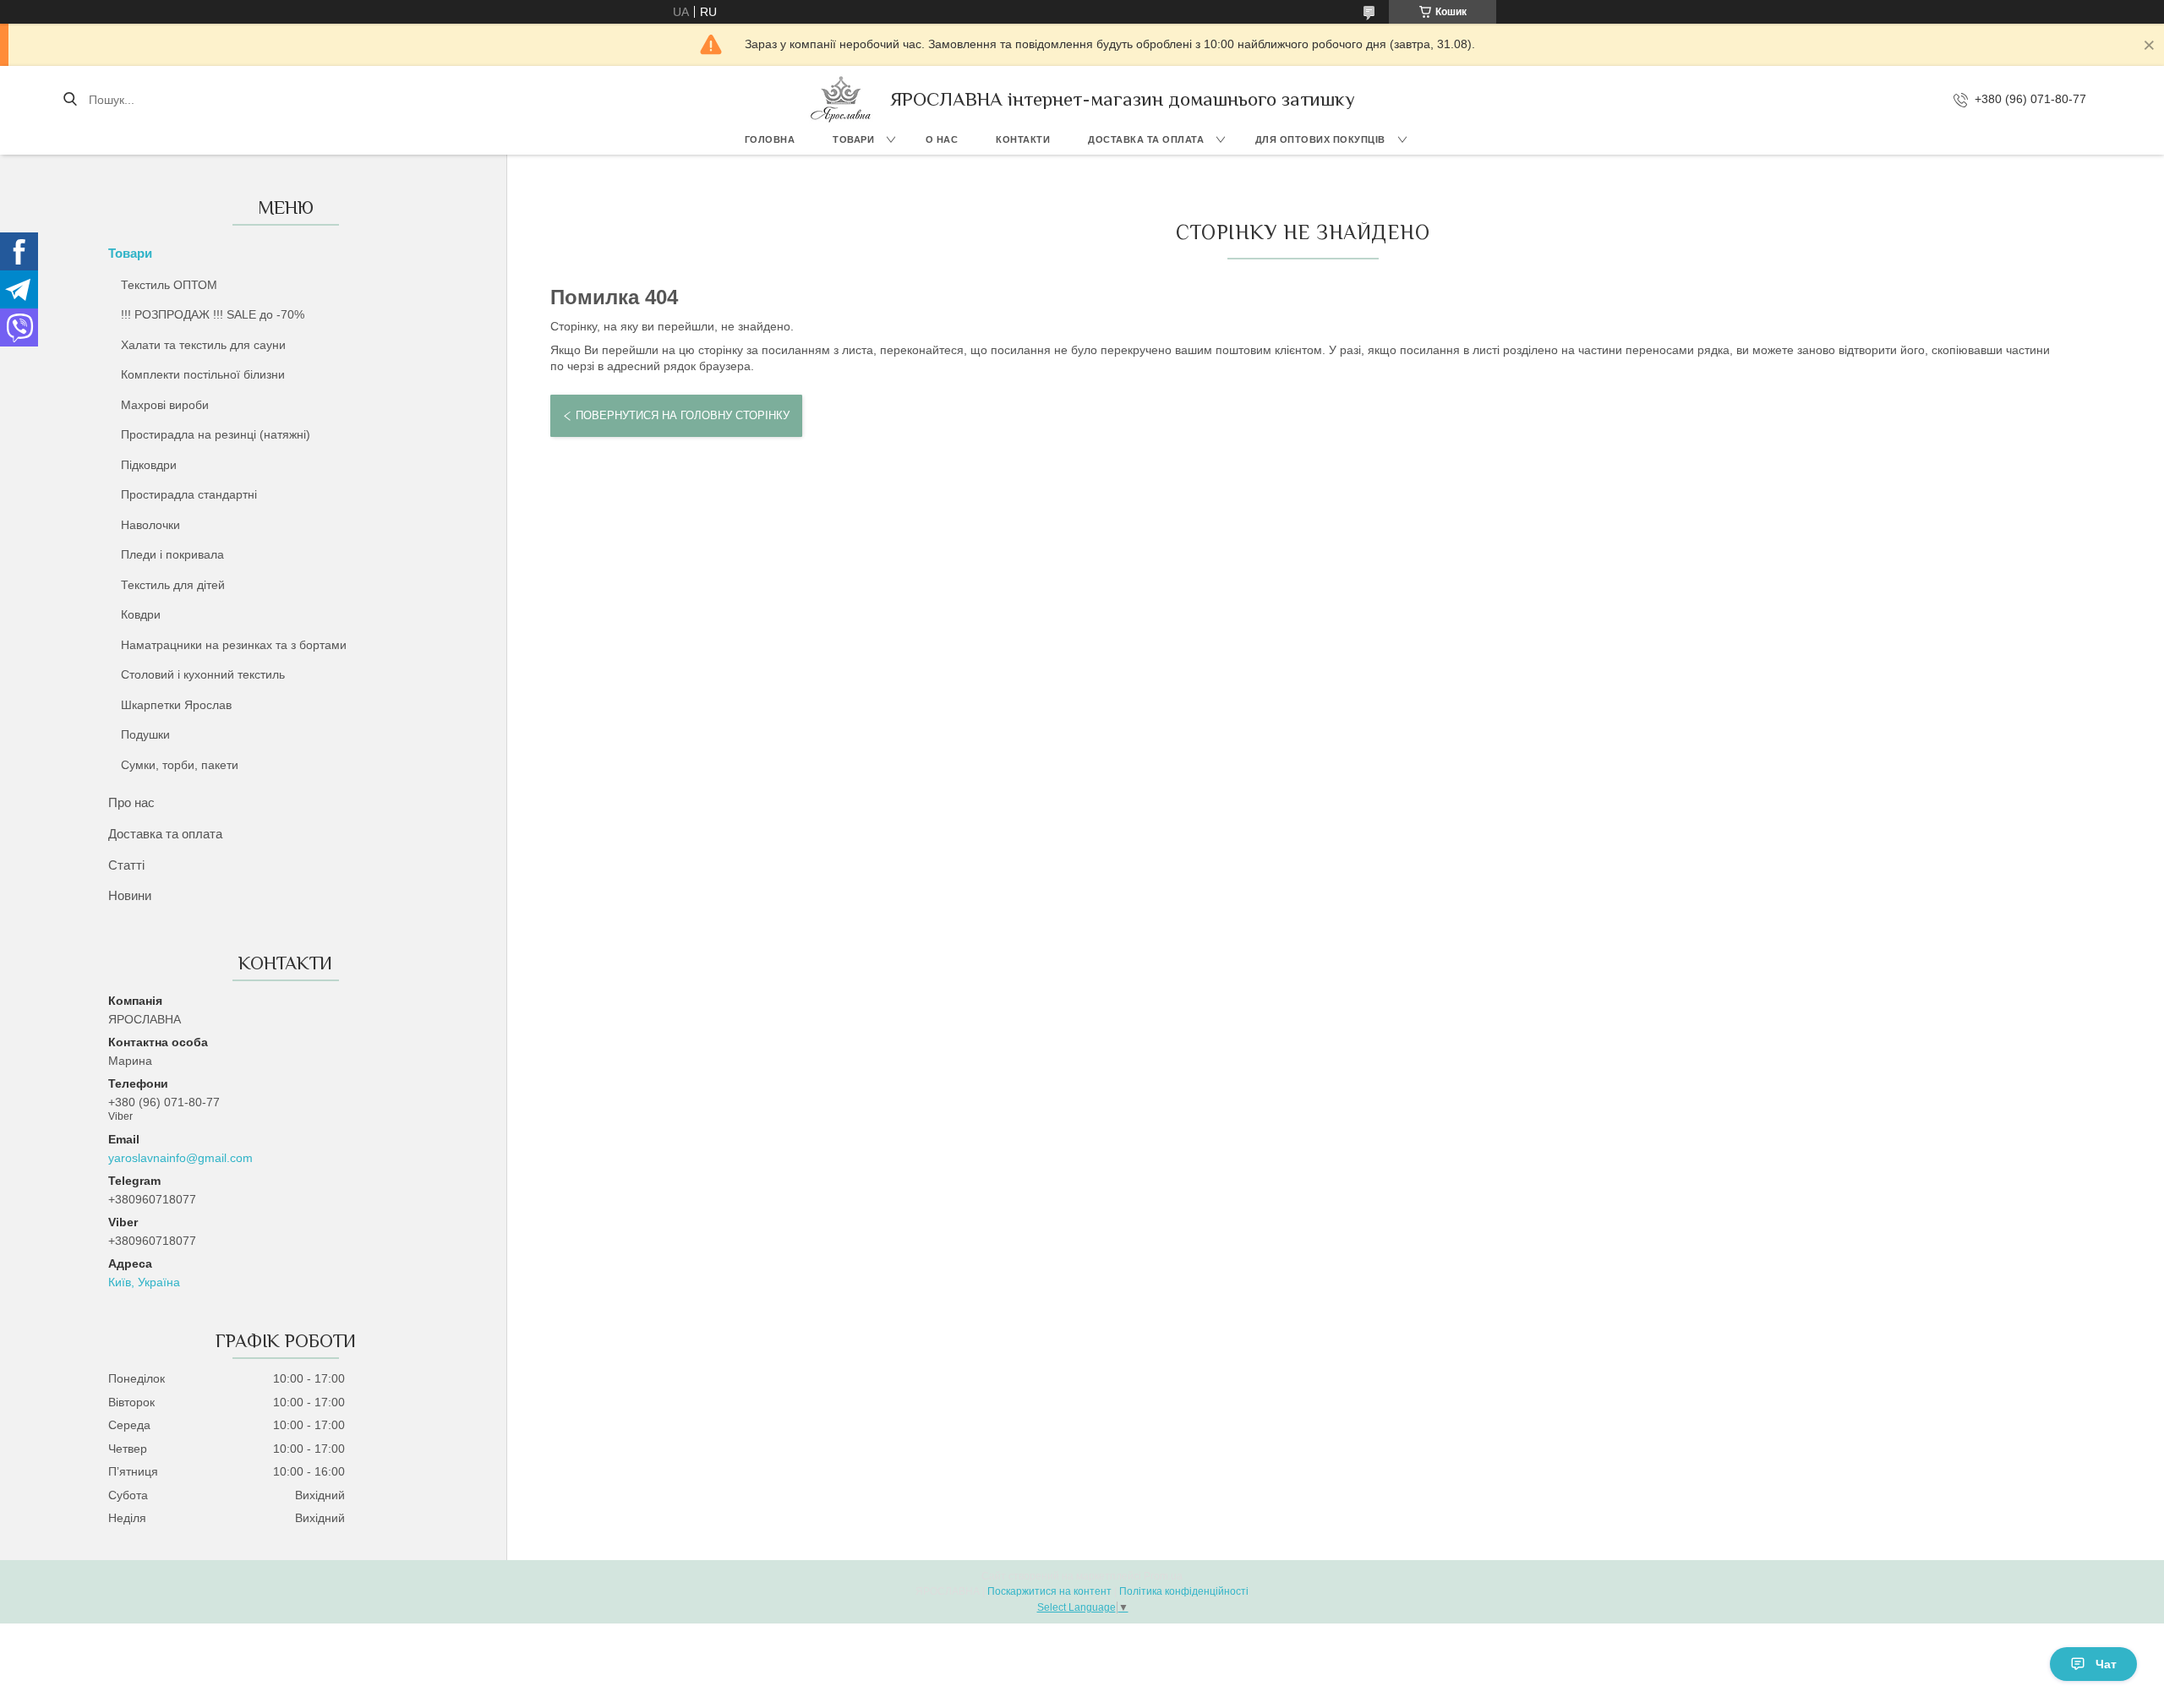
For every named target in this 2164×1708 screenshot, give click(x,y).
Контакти (1023, 139)
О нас (942, 139)
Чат (2106, 1664)
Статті (126, 865)
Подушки (145, 734)
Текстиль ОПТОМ (169, 285)
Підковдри (149, 465)
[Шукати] (70, 100)
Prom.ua (1163, 1576)
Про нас (131, 802)
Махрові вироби (165, 405)
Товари (853, 139)
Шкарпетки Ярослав (176, 705)
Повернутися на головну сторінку (683, 415)
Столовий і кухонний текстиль (203, 674)
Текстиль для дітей (173, 585)
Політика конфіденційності (1184, 1591)
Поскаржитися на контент (1049, 1591)
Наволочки (150, 525)
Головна (770, 139)
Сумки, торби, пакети (180, 765)
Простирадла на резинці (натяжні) (216, 434)
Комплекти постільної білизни (203, 374)
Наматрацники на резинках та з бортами (234, 645)
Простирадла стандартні (189, 494)
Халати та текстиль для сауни (203, 345)
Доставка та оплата (1146, 139)
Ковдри (141, 614)
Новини (130, 895)
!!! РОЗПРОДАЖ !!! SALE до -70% (213, 314)
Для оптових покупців (1320, 139)
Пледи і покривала (172, 554)
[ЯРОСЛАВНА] (841, 99)
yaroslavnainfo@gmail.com (180, 1158)
